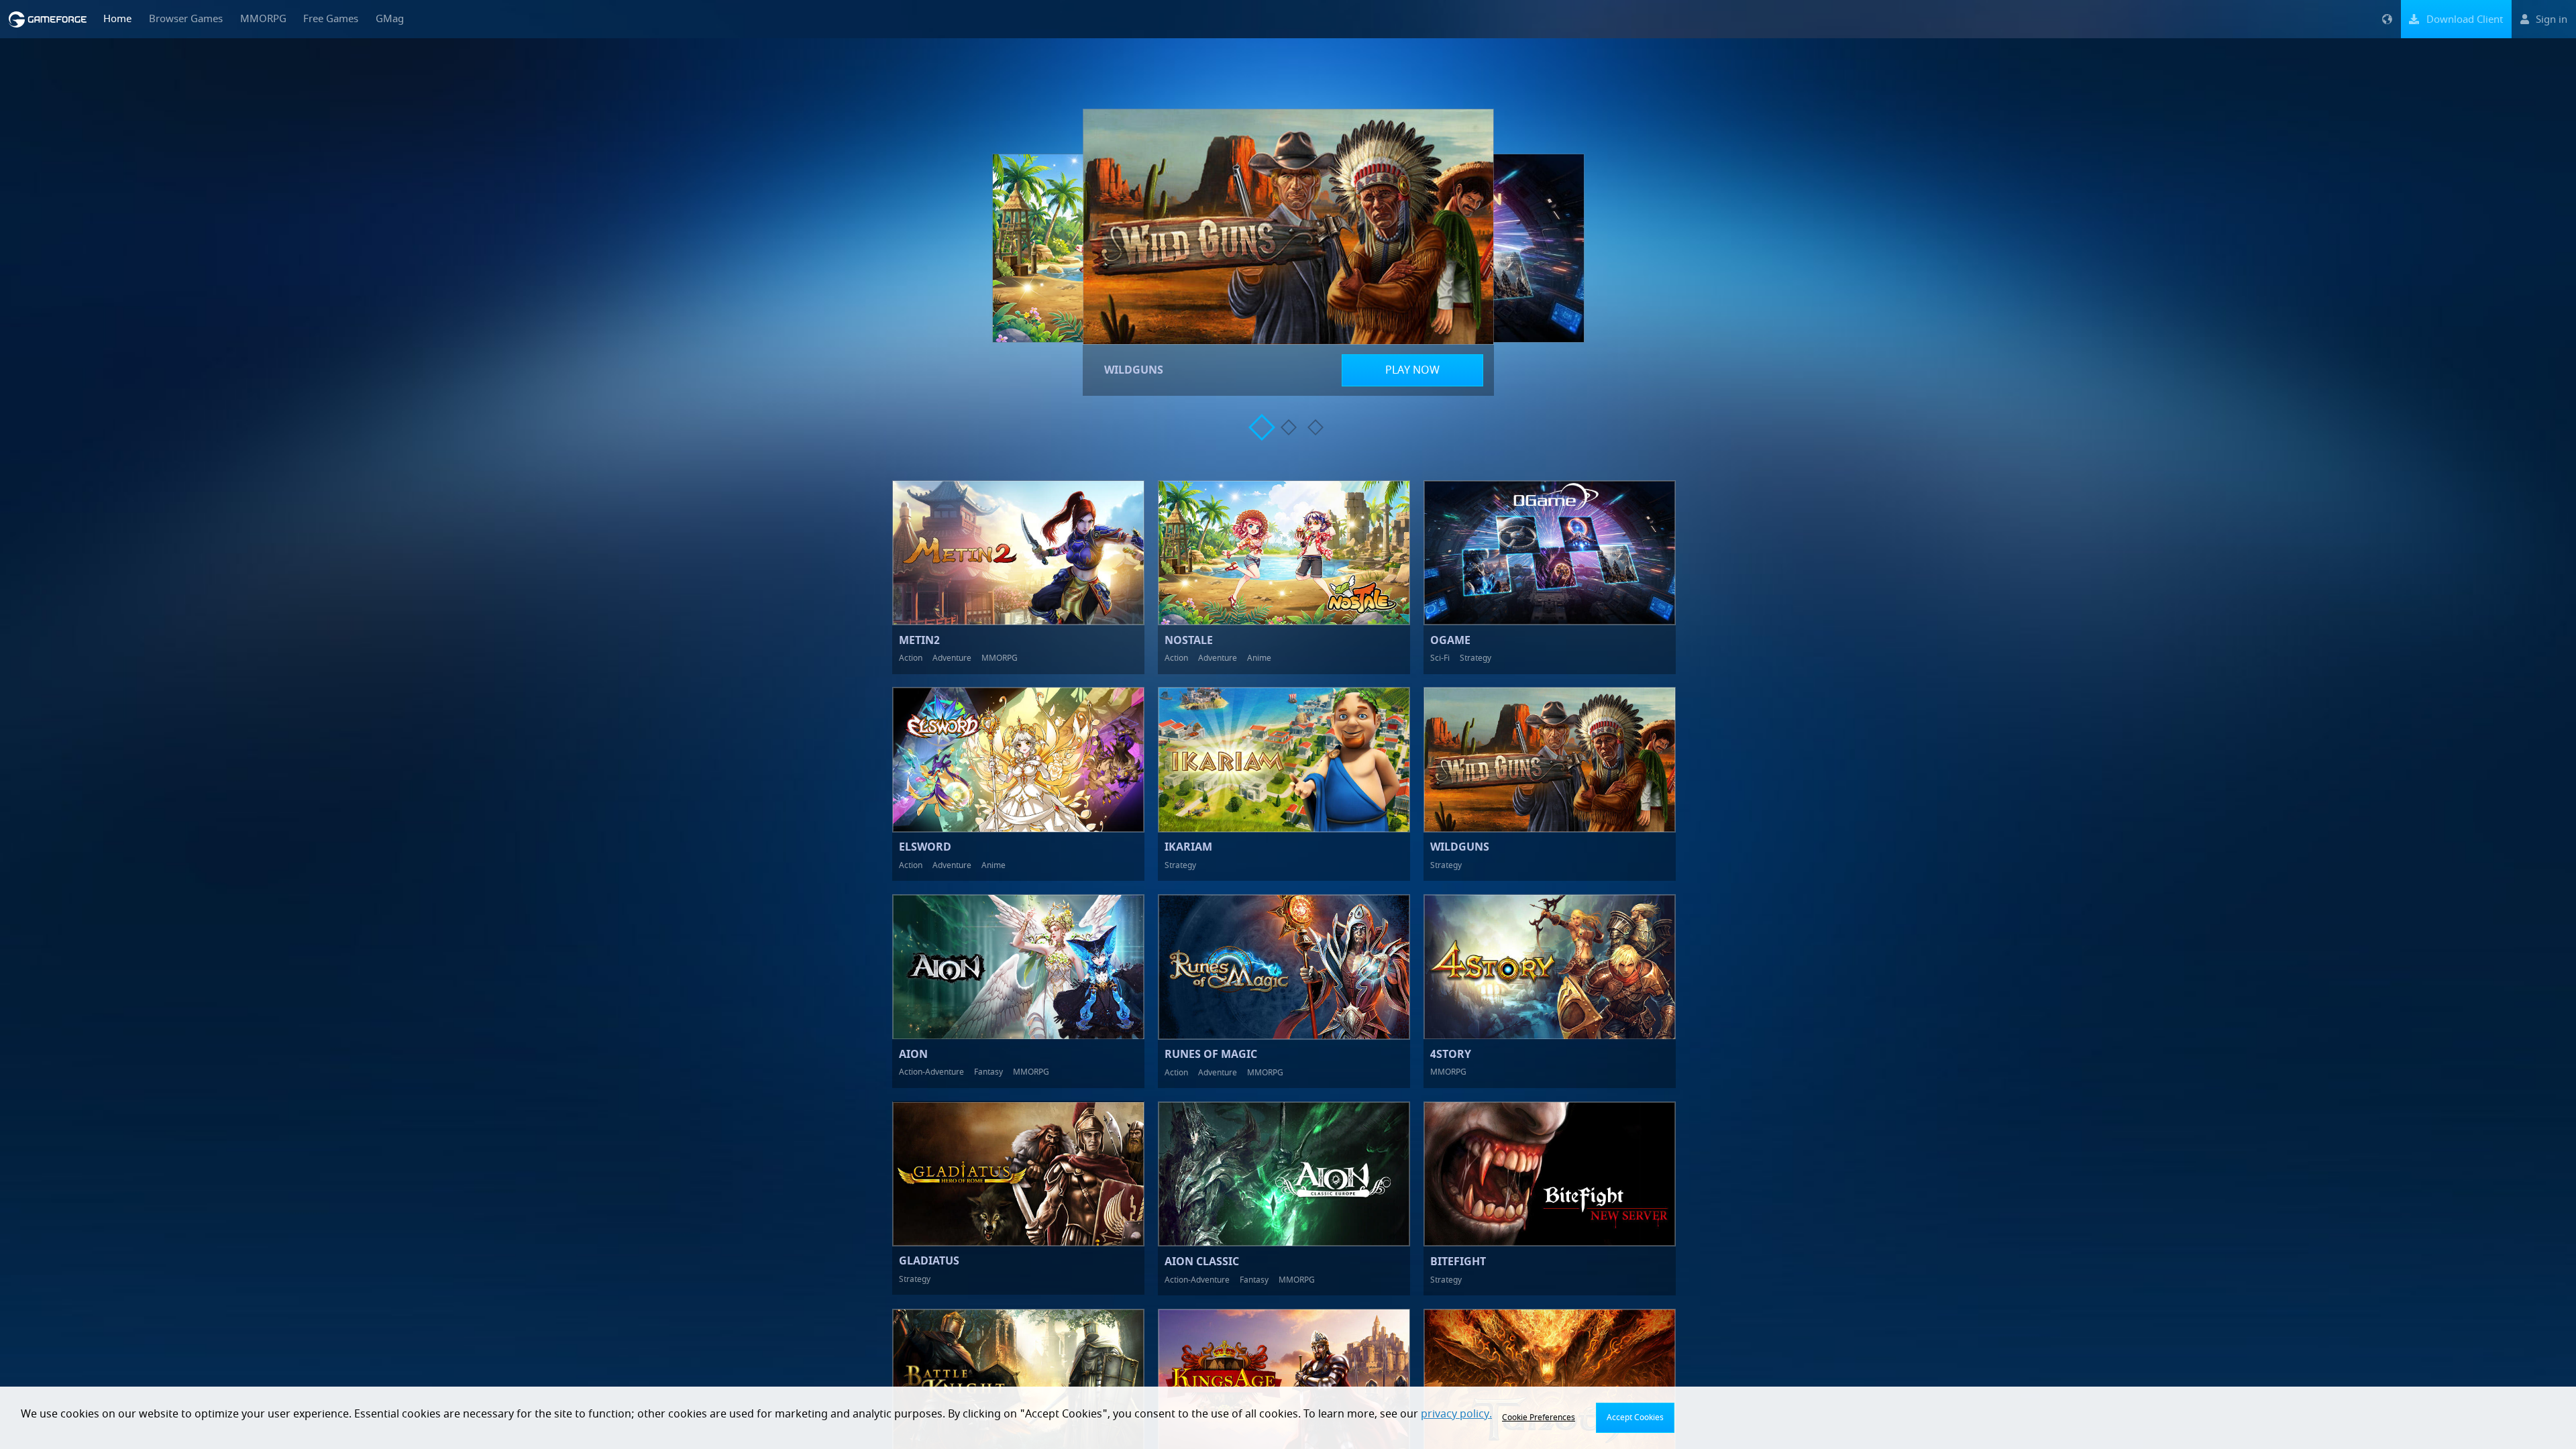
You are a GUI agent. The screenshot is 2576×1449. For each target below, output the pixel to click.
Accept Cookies (1635, 1417)
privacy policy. (1456, 1414)
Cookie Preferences (1539, 1417)
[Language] (2387, 19)
